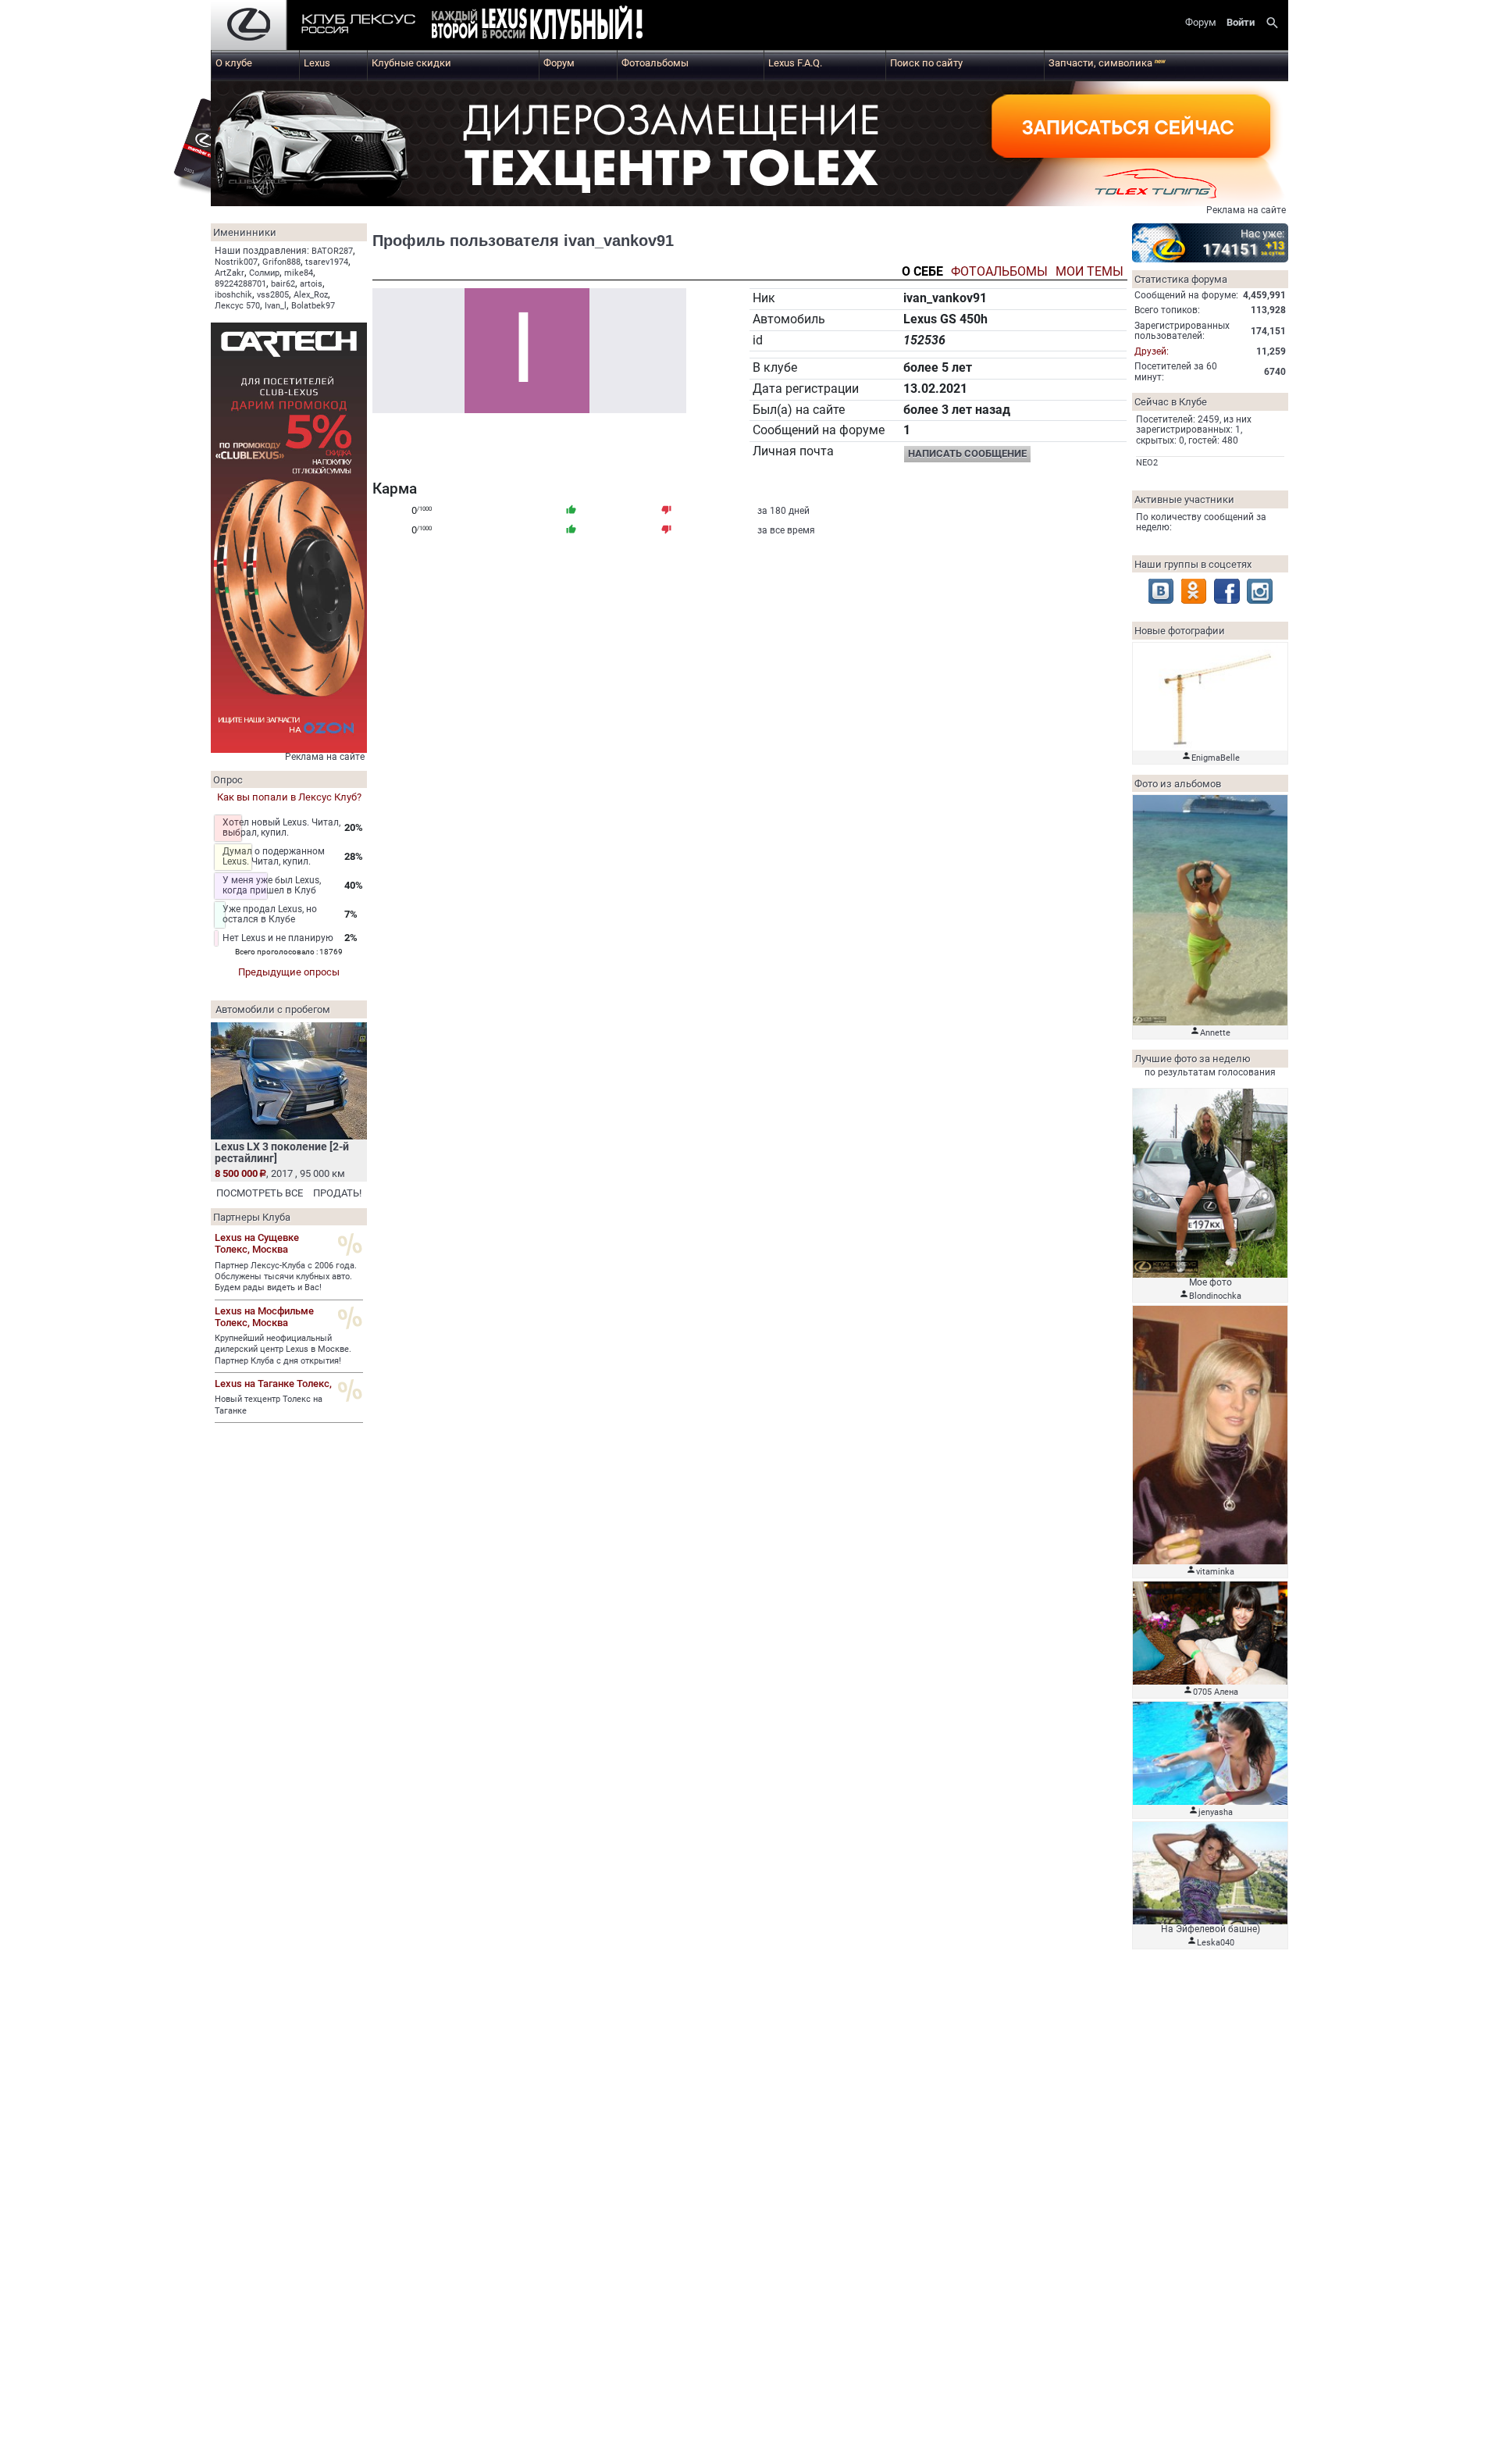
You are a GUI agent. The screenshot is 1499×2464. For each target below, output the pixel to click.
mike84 (299, 273)
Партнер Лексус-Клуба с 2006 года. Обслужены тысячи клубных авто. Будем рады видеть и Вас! (286, 1277)
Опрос (228, 780)
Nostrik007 (236, 262)
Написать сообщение (967, 453)
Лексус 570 (237, 306)
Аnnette (1215, 1033)
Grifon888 (281, 262)
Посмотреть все (260, 1193)
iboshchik (233, 295)
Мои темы (1090, 272)
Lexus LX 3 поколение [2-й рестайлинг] (282, 1152)
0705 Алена (1216, 1692)
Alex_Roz (311, 295)
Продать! (337, 1193)
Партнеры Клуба (252, 1217)
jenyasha (1216, 1812)
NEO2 (1147, 463)
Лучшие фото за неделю (1193, 1059)
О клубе (234, 63)
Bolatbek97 (313, 306)
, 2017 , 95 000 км (280, 1173)
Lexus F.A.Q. (795, 63)
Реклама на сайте (1246, 210)
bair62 (283, 284)
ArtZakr (230, 273)
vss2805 (273, 295)
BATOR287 (332, 251)
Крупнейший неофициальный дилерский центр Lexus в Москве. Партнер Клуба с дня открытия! (283, 1350)
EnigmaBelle (1216, 758)
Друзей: (1152, 351)
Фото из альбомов (1178, 784)
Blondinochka (1215, 1296)
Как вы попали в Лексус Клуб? (289, 797)
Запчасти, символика (1107, 63)
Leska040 (1216, 1943)
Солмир (264, 273)
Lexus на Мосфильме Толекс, (264, 1317)
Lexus (317, 63)
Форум (559, 63)
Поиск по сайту (926, 63)
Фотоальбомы (655, 63)
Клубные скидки (411, 63)
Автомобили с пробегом (273, 1009)
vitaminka (1215, 1572)
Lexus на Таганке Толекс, (273, 1384)
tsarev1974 (327, 262)
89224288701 (240, 284)
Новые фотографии (1180, 631)
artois (311, 284)
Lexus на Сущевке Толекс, (257, 1243)
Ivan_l (276, 306)
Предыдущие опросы (289, 972)
